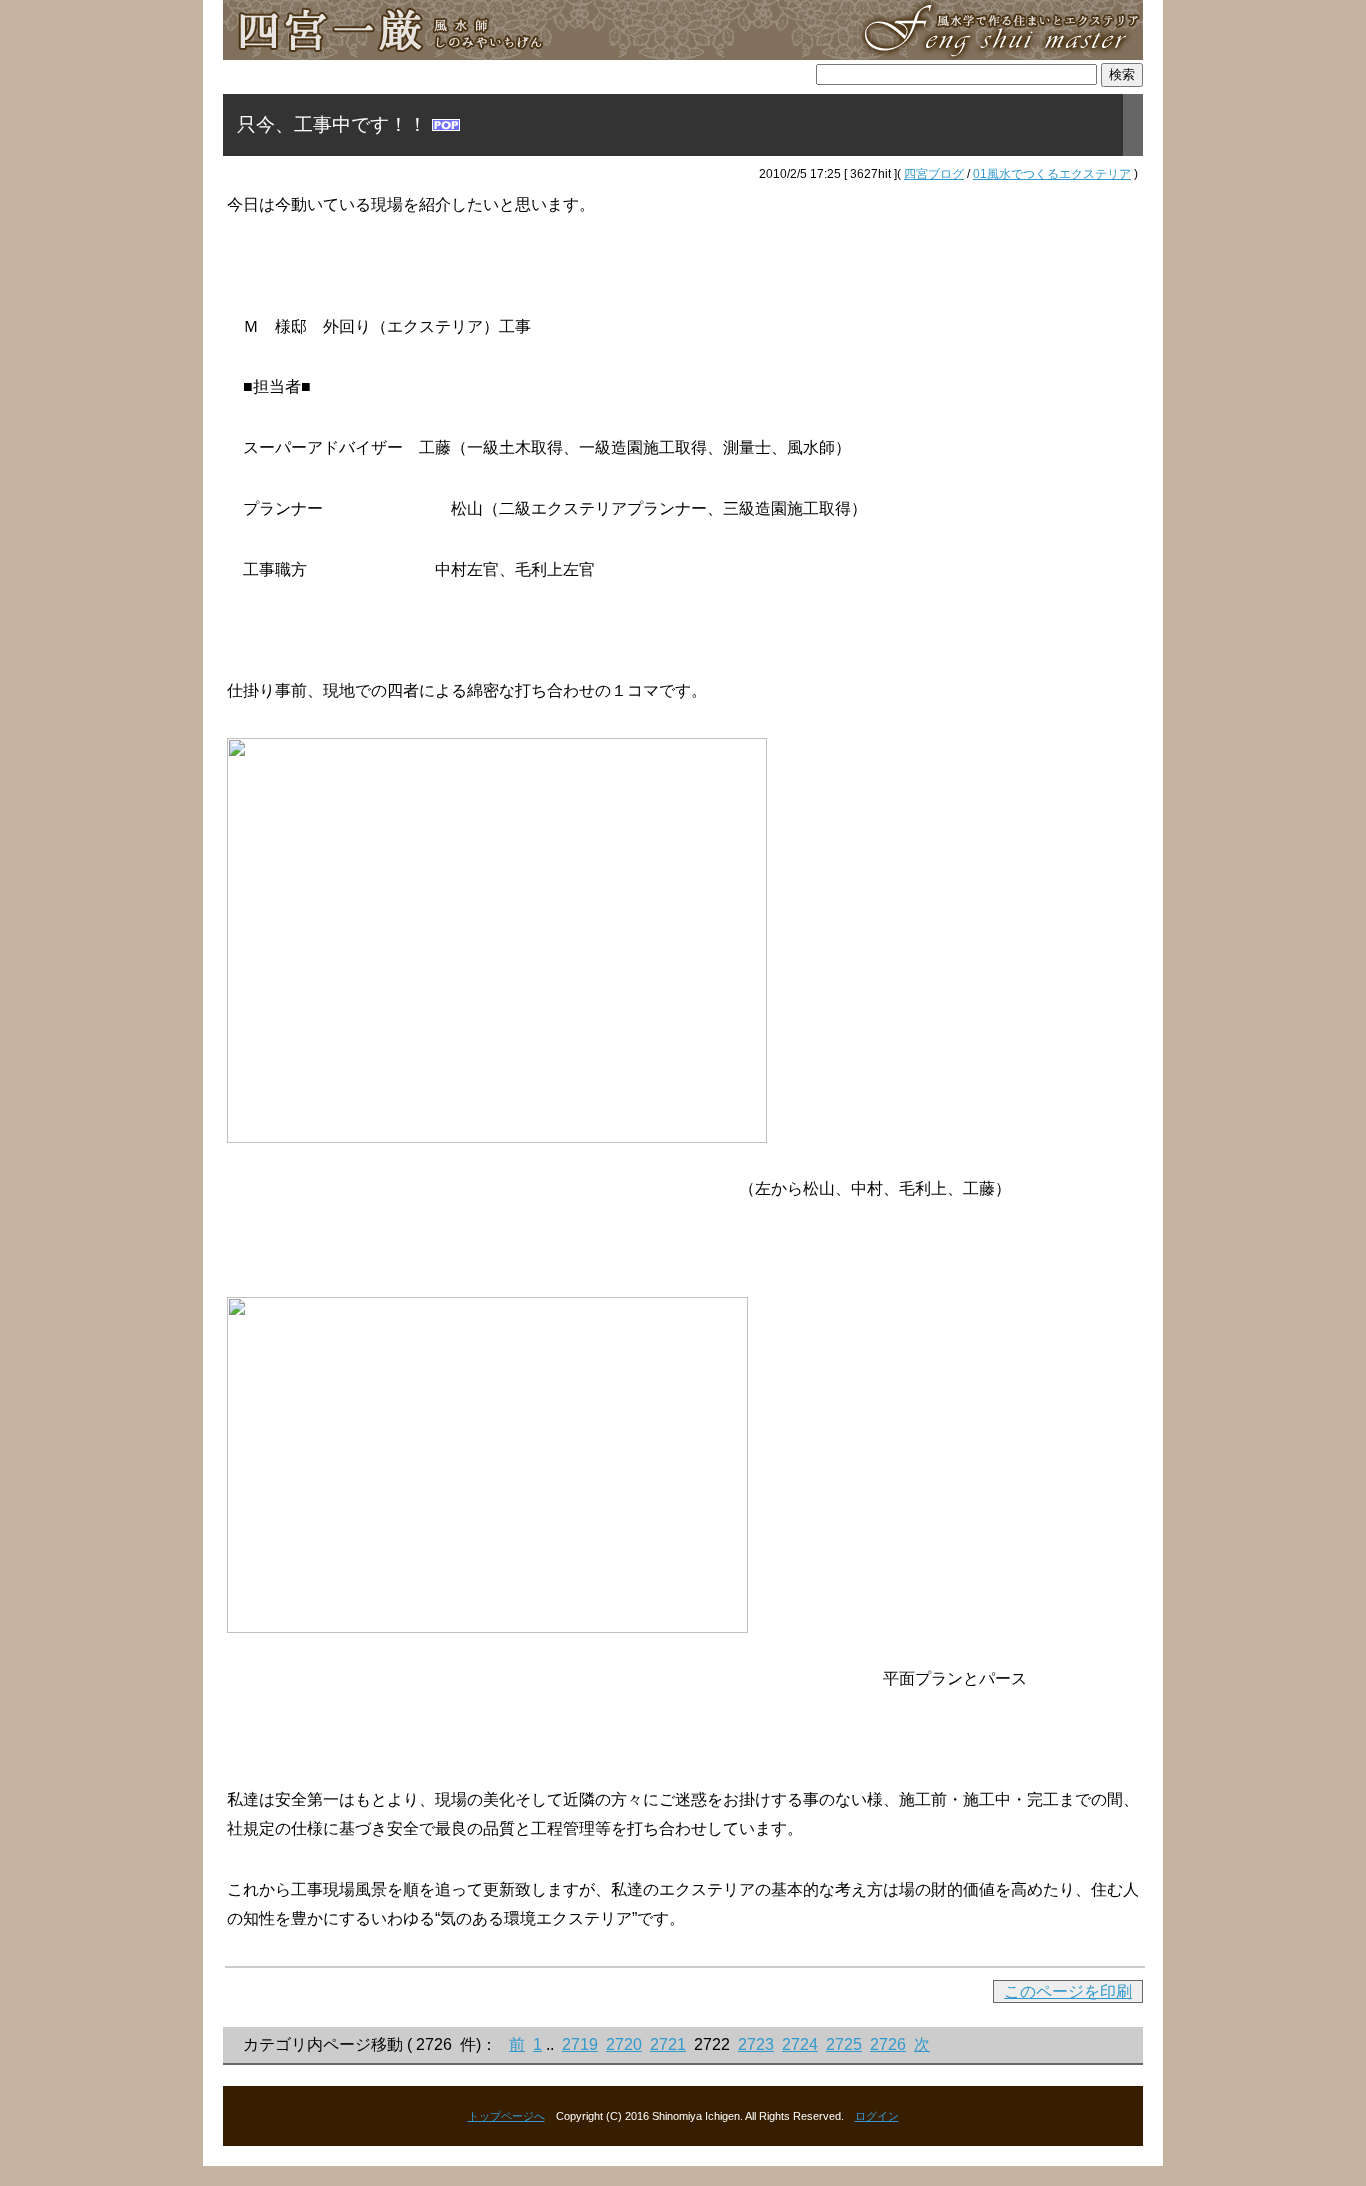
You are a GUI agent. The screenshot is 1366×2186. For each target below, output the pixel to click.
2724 (800, 2044)
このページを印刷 (1068, 1991)
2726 (888, 2044)
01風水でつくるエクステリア (1052, 174)
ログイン (877, 2116)
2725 (844, 2044)
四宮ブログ (934, 174)
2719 (580, 2044)
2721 (668, 2044)
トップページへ (506, 2116)
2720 (624, 2044)
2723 (756, 2044)
